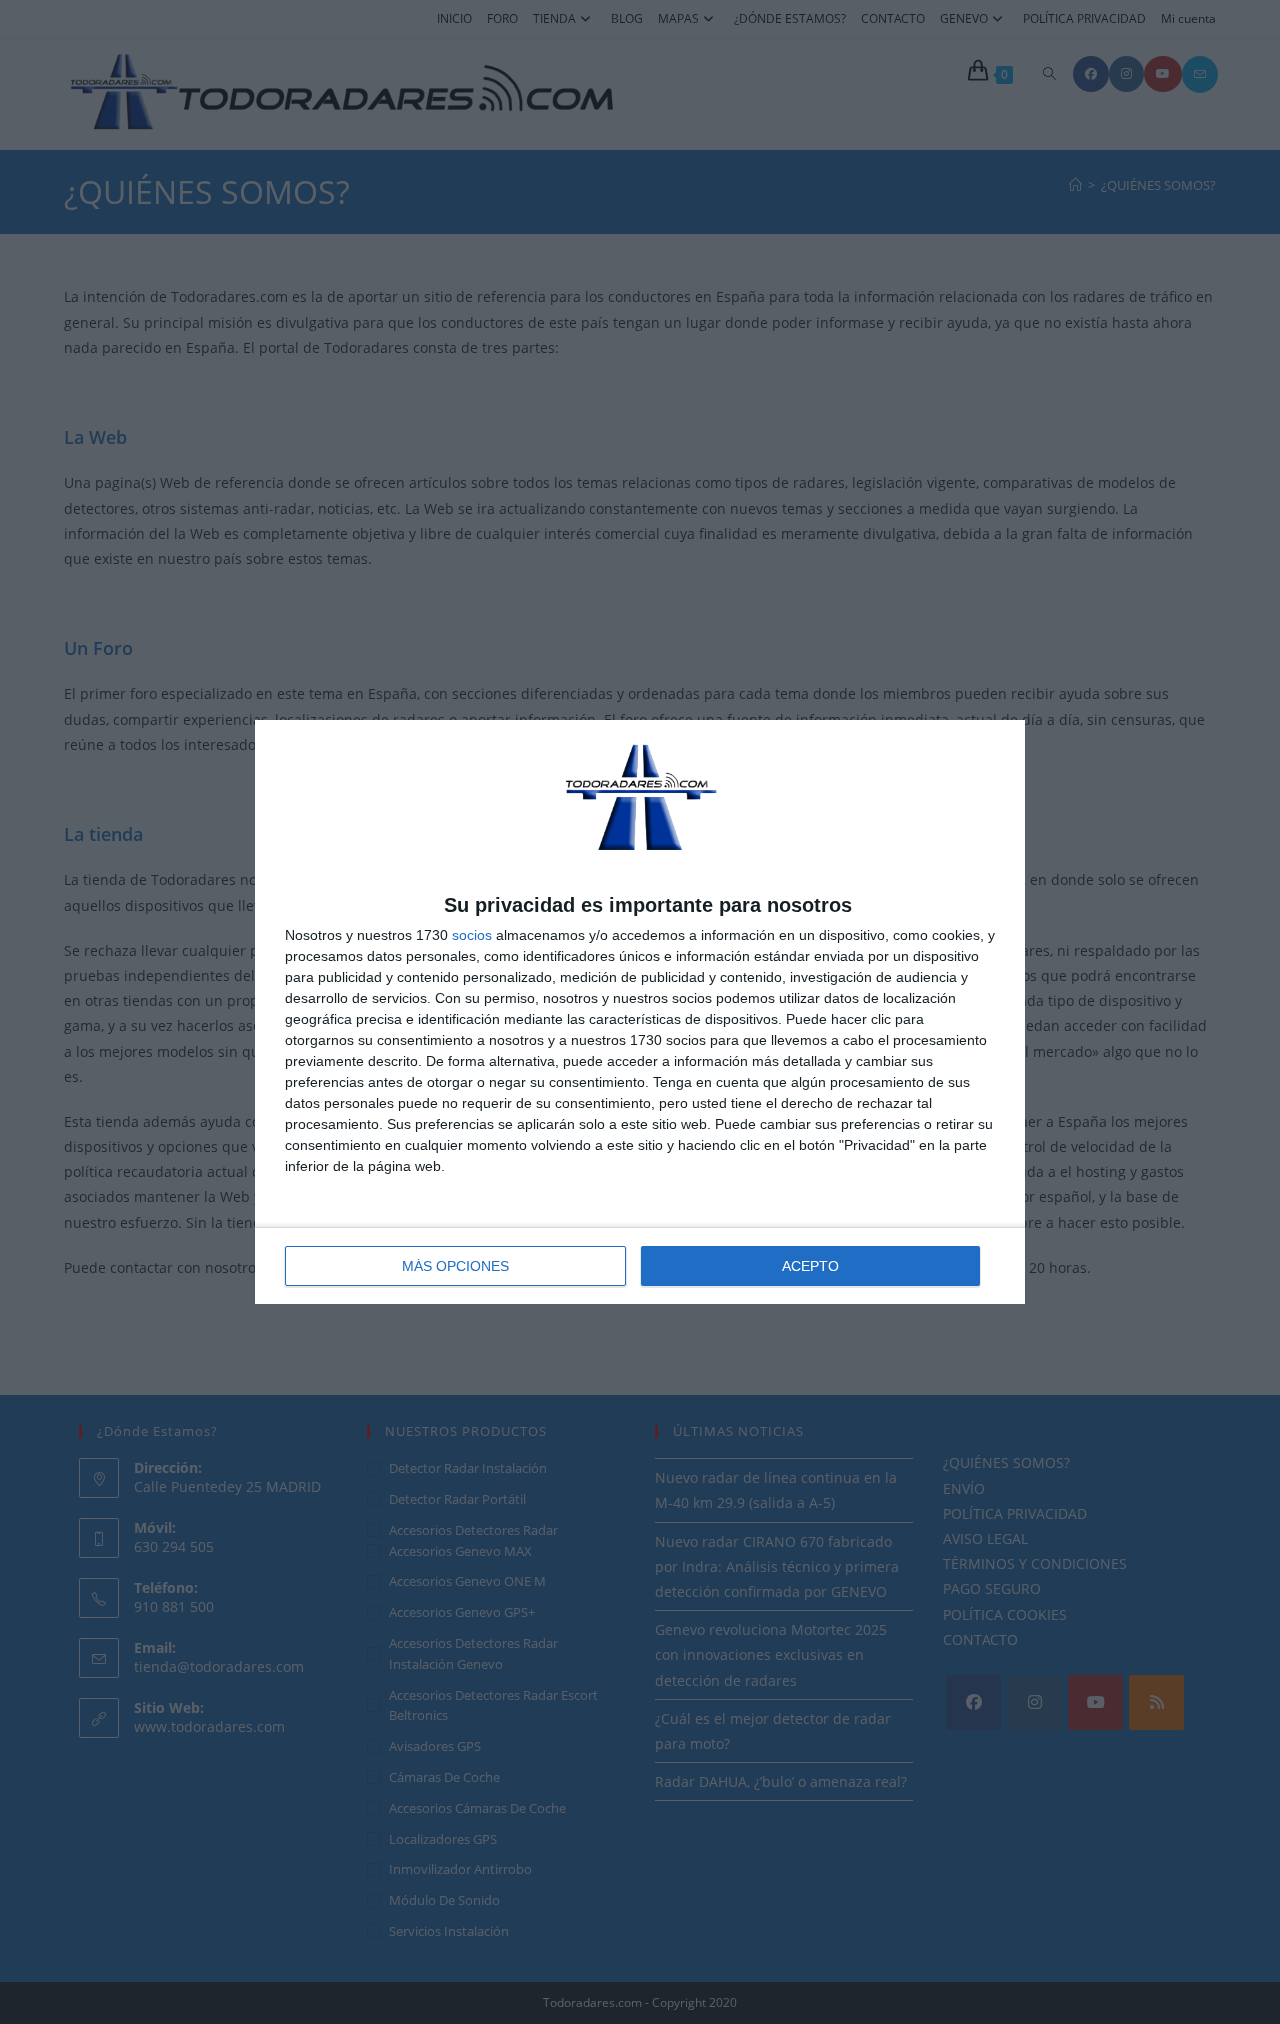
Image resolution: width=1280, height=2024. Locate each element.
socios (472, 935)
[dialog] (640, 1012)
